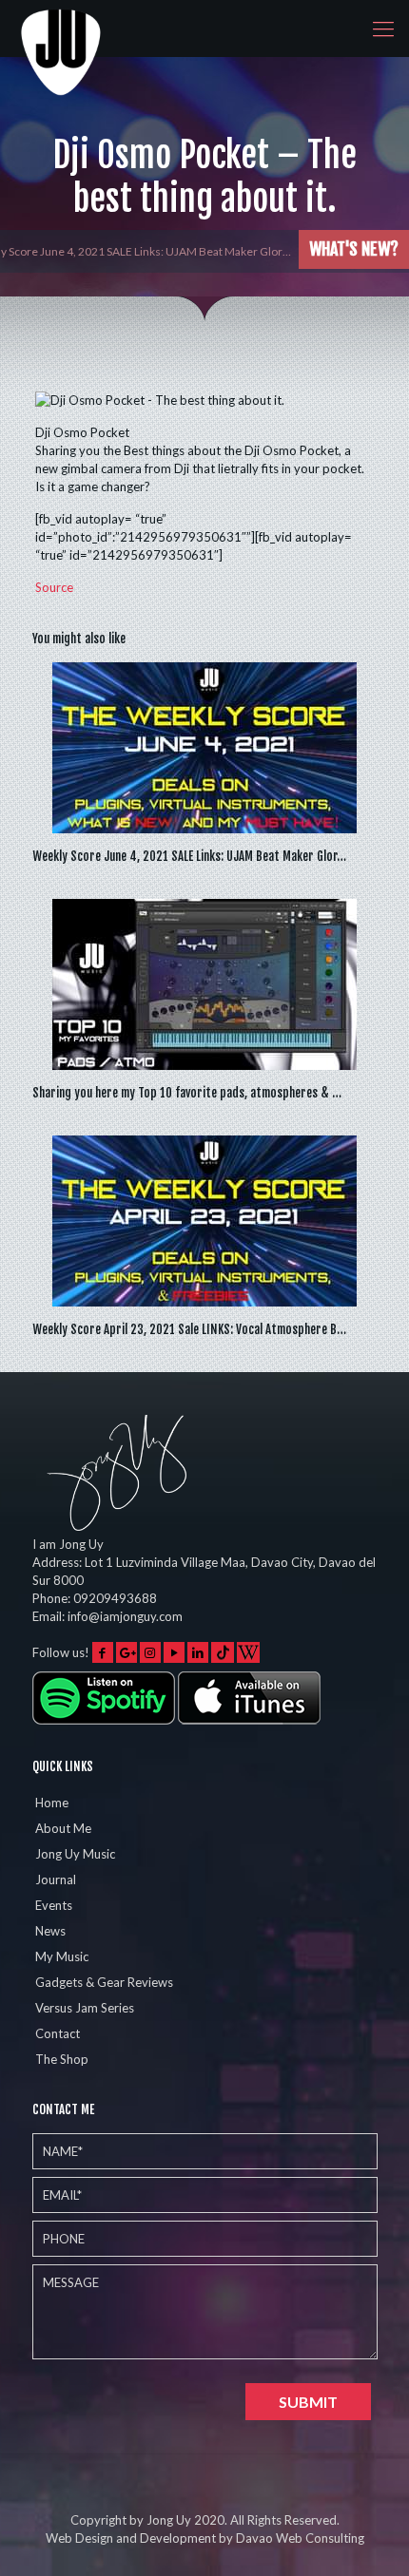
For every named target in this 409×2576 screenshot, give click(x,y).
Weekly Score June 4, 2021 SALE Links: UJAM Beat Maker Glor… (189, 856)
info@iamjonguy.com (125, 1616)
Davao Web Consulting (300, 2538)
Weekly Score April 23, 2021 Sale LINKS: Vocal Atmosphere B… (189, 1329)
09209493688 (115, 1598)
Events (54, 1905)
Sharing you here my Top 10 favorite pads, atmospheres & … (187, 1093)
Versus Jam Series (85, 2008)
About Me (63, 1828)
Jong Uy (169, 2520)
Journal (56, 1880)
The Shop (62, 2059)
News (50, 1931)
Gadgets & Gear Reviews (104, 1982)
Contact (58, 2033)
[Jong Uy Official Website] (62, 29)
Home (52, 1803)
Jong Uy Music (75, 1854)
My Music (62, 1956)
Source (54, 587)
